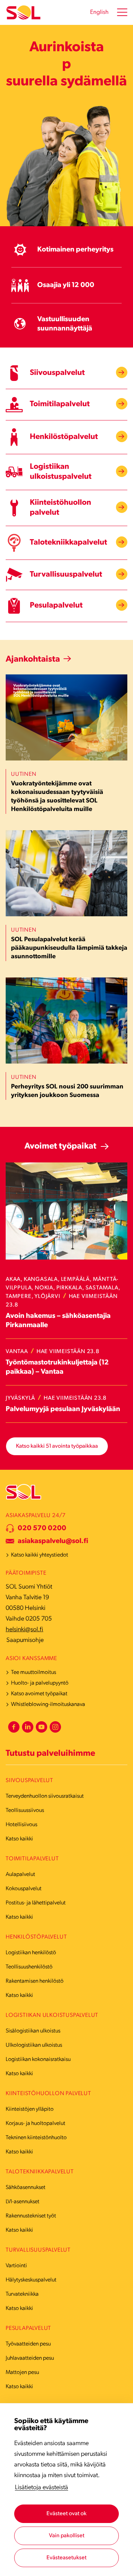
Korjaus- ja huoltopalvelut (35, 2124)
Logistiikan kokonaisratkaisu (38, 2060)
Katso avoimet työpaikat (39, 1694)
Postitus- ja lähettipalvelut (36, 1903)
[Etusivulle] (23, 13)
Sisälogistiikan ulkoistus (33, 2031)
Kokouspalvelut (24, 1889)
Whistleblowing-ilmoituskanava (48, 1705)
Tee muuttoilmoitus (34, 1673)
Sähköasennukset (26, 2188)
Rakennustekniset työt (31, 2216)
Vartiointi (16, 2266)
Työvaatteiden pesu (28, 2344)
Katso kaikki (19, 1839)
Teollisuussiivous (25, 1811)
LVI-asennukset (23, 2202)
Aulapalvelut (20, 1875)
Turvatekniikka (22, 2294)
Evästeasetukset (66, 2558)
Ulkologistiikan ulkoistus (34, 2045)
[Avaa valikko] (122, 12)
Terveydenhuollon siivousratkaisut (45, 1796)
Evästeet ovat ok (66, 2514)
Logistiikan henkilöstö (31, 1953)
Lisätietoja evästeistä (41, 2488)
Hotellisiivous (21, 1825)
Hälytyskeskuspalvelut (31, 2280)
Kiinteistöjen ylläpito (30, 2109)
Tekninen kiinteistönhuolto (36, 2138)
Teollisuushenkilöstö (29, 1967)
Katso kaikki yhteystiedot (40, 1555)
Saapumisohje (25, 1641)
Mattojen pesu (22, 2373)
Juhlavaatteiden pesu (30, 2358)
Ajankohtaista (33, 659)
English (99, 12)
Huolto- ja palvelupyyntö (40, 1683)
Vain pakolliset (67, 2536)
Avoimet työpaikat (60, 1146)
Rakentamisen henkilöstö (35, 1981)
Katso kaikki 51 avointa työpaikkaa (57, 1446)
